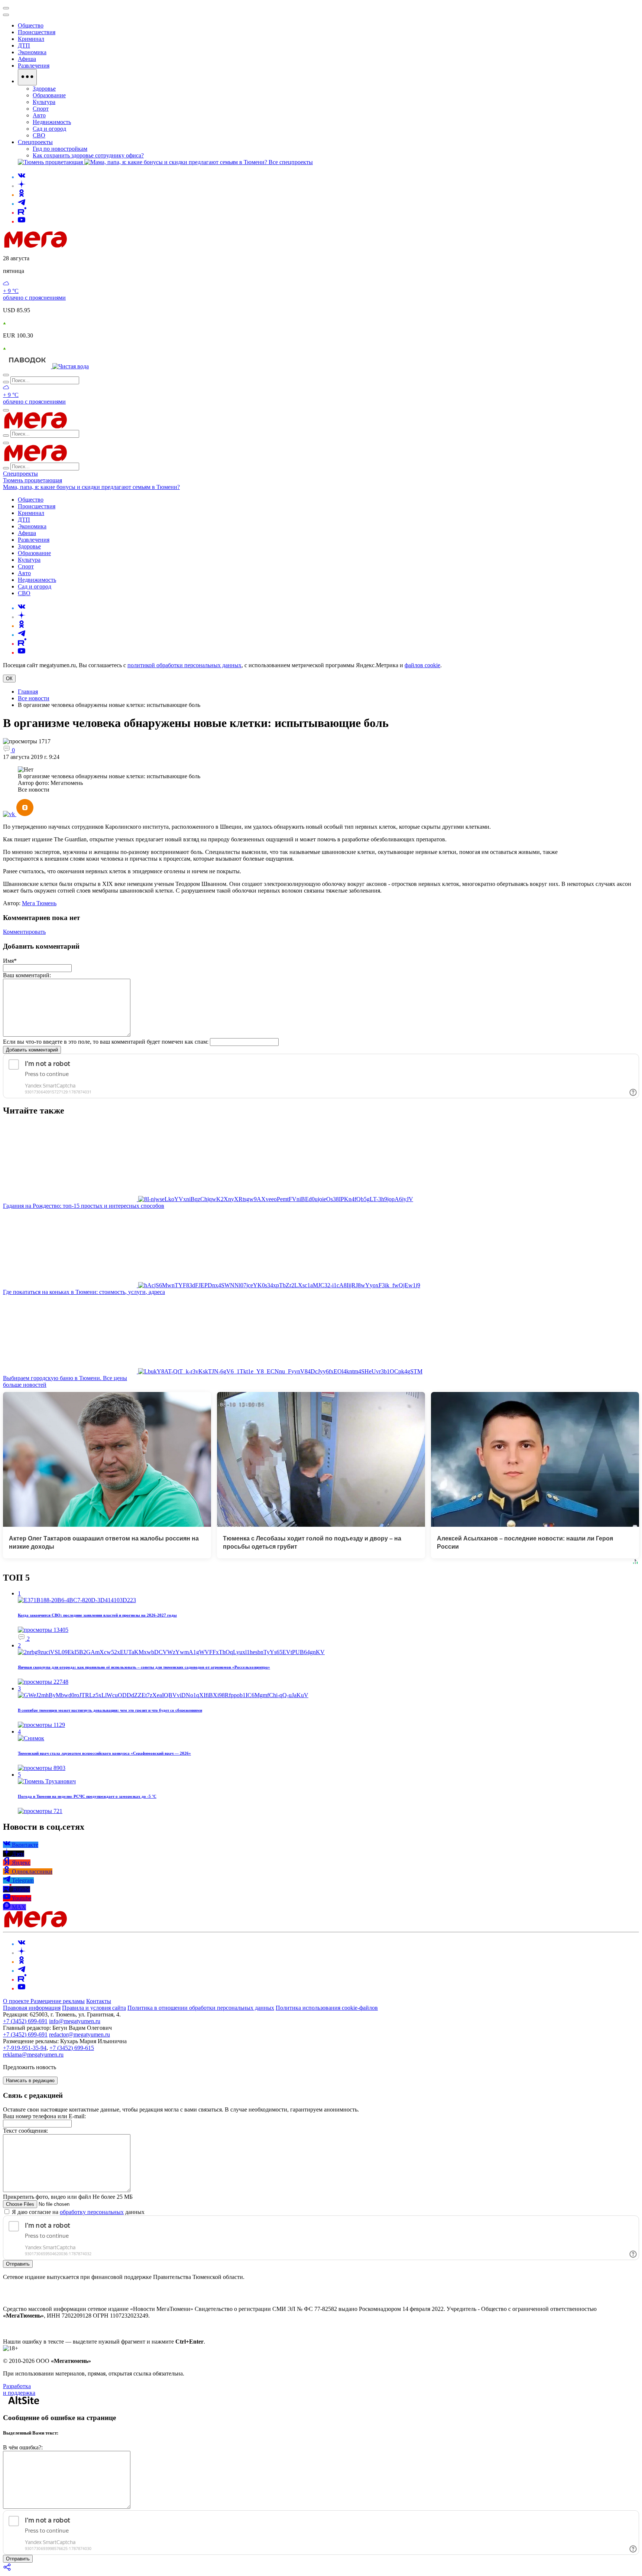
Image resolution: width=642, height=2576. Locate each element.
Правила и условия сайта (94, 2008)
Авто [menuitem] (39, 115)
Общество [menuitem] (31, 25)
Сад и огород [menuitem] (49, 129)
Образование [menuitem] (49, 95)
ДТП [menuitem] (24, 45)
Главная (28, 692)
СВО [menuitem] (39, 135)
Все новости (34, 698)
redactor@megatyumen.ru (80, 2034)
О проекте (17, 2001)
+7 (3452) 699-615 (72, 2048)
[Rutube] (22, 213)
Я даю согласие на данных (77, 2212)
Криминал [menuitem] (31, 39)
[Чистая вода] (71, 366)
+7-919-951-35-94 (25, 2048)
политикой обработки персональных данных (184, 665)
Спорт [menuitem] (41, 109)
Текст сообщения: (25, 2131)
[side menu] (6, 15)
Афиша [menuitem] (27, 59)
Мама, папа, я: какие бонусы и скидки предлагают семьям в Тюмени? (91, 487)
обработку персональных (92, 2212)
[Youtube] (22, 221)
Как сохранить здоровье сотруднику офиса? (88, 155)
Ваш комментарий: (27, 975)
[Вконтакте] (22, 177)
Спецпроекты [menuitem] (35, 142)
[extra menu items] (27, 77)
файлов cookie (422, 665)
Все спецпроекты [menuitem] (291, 162)
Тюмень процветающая (33, 480)
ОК (9, 679)
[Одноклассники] (22, 195)
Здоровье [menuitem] (44, 89)
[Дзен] (22, 186)
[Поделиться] (7, 2570)
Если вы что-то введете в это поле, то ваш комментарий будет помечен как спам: (106, 1042)
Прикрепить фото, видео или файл (68, 2197)
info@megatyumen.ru (75, 2021)
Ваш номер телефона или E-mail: (44, 2116)
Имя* (10, 961)
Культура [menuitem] (44, 102)
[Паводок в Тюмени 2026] (28, 366)
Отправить (18, 2264)
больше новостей (25, 1385)
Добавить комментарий (32, 1050)
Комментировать (24, 932)
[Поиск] (6, 375)
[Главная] (88, 246)
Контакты (99, 2001)
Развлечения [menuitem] (34, 66)
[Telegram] (22, 204)
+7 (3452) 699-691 (25, 2021)
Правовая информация (32, 2008)
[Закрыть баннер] (6, 8)
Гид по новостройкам (60, 149)
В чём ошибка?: (23, 2447)
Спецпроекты (20, 474)
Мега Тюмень (39, 903)
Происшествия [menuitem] (37, 32)
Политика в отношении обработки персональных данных (201, 2008)
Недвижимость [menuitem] (52, 122)
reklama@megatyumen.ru (33, 2055)
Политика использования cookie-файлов (327, 2008)
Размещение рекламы (58, 2001)
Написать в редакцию (30, 2081)
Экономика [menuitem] (32, 52)
